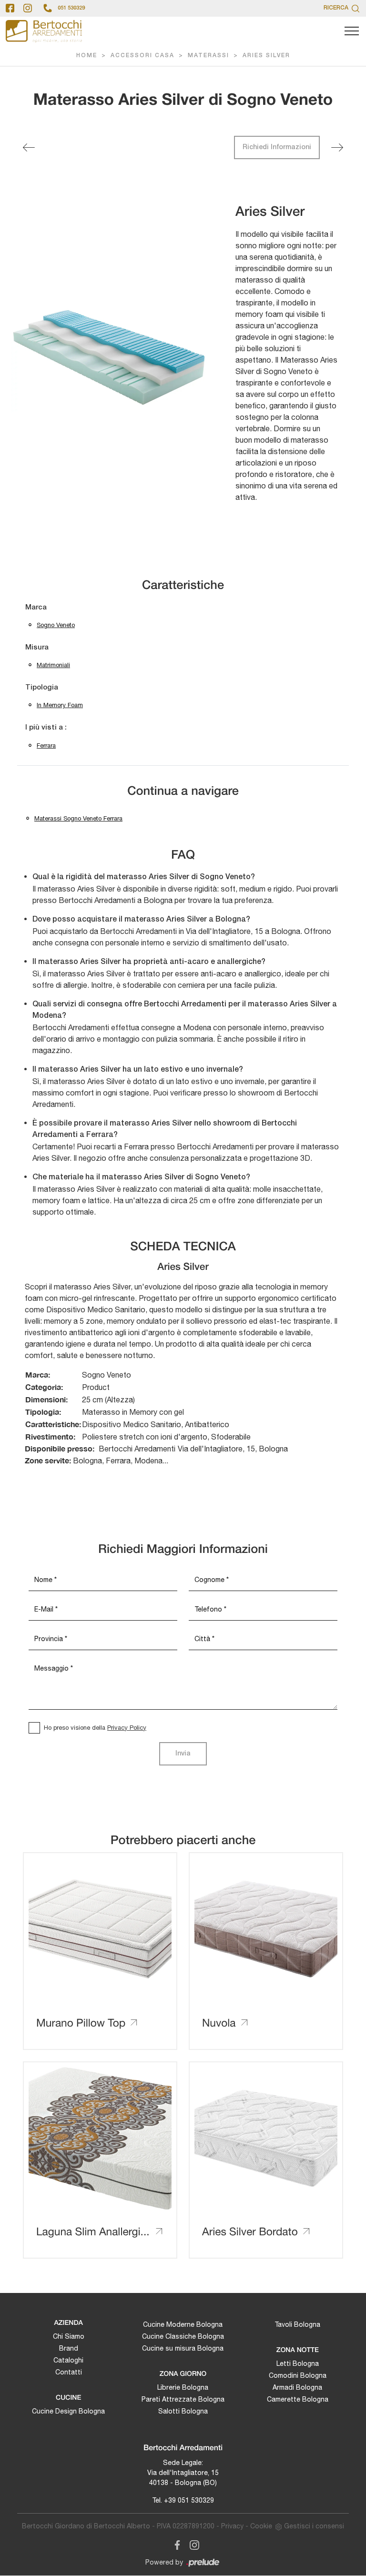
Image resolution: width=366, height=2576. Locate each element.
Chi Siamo (69, 2336)
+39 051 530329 (189, 2500)
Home (87, 56)
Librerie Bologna (183, 2387)
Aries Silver (266, 56)
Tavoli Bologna (297, 2324)
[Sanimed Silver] (337, 147)
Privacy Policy (127, 1728)
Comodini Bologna (298, 2375)
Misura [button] (37, 648)
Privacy (232, 2526)
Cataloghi (68, 2360)
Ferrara (46, 745)
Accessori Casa (142, 56)
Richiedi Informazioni (277, 147)
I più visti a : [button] (46, 728)
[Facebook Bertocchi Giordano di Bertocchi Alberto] (175, 2544)
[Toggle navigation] (352, 31)
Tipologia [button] (42, 688)
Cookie (261, 2526)
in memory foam (60, 705)
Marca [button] (36, 608)
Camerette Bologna (298, 2399)
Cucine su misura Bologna (183, 2348)
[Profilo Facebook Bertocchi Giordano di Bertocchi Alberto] (10, 8)
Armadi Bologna (297, 2387)
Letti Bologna (298, 2363)
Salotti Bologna (183, 2411)
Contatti (69, 2372)
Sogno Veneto (56, 625)
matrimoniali (53, 665)
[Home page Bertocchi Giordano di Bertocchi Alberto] (44, 31)
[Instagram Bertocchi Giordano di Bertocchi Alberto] (192, 2544)
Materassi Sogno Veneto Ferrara (78, 818)
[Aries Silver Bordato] (29, 147)
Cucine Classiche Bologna (183, 2336)
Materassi (208, 56)
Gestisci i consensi (314, 2526)
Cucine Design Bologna (68, 2411)
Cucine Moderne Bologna (183, 2324)
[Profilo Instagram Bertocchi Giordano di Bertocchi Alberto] (28, 8)
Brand (69, 2348)
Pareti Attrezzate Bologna (183, 2399)
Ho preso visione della (95, 1728)
